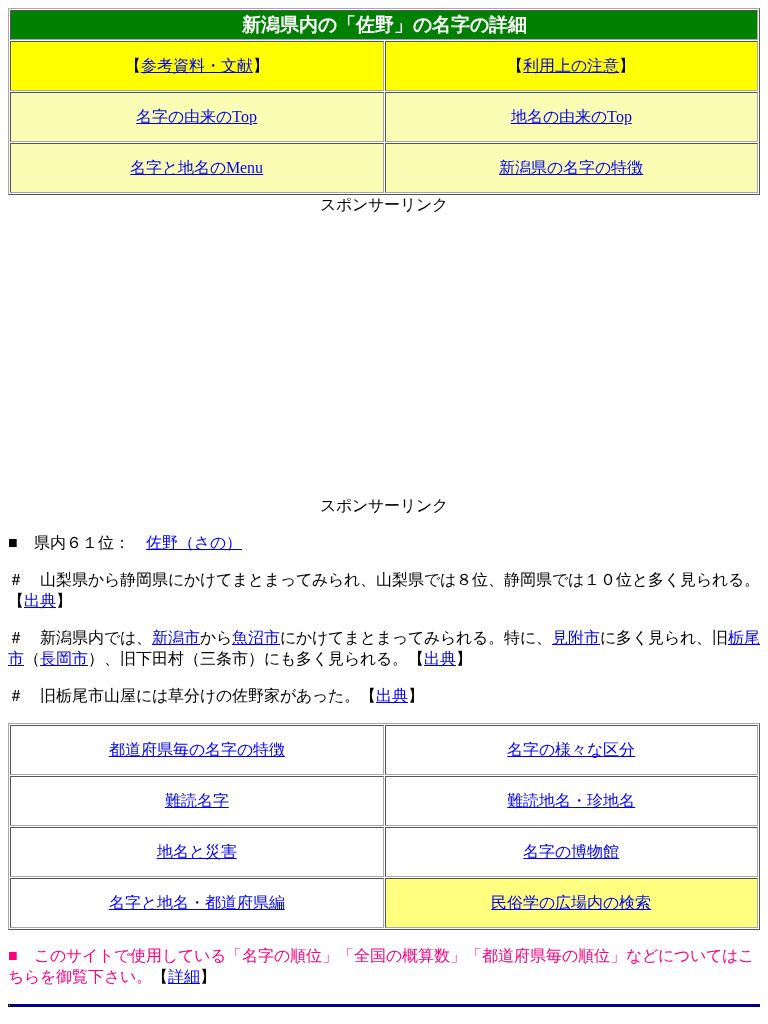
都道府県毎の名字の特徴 (197, 749)
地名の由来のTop (571, 116)
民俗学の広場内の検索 (571, 902)
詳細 (184, 976)
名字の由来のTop (196, 116)
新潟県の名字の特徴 (571, 167)
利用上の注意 (571, 65)
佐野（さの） (194, 542)
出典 (40, 600)
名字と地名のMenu (196, 167)
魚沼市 (256, 637)
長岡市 (64, 658)
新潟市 (176, 637)
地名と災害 (197, 851)
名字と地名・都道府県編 (197, 902)
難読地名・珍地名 (571, 800)
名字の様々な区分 (571, 749)
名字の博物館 (571, 851)
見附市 (576, 637)
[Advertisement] (384, 356)
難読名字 (197, 800)
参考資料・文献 (197, 65)
